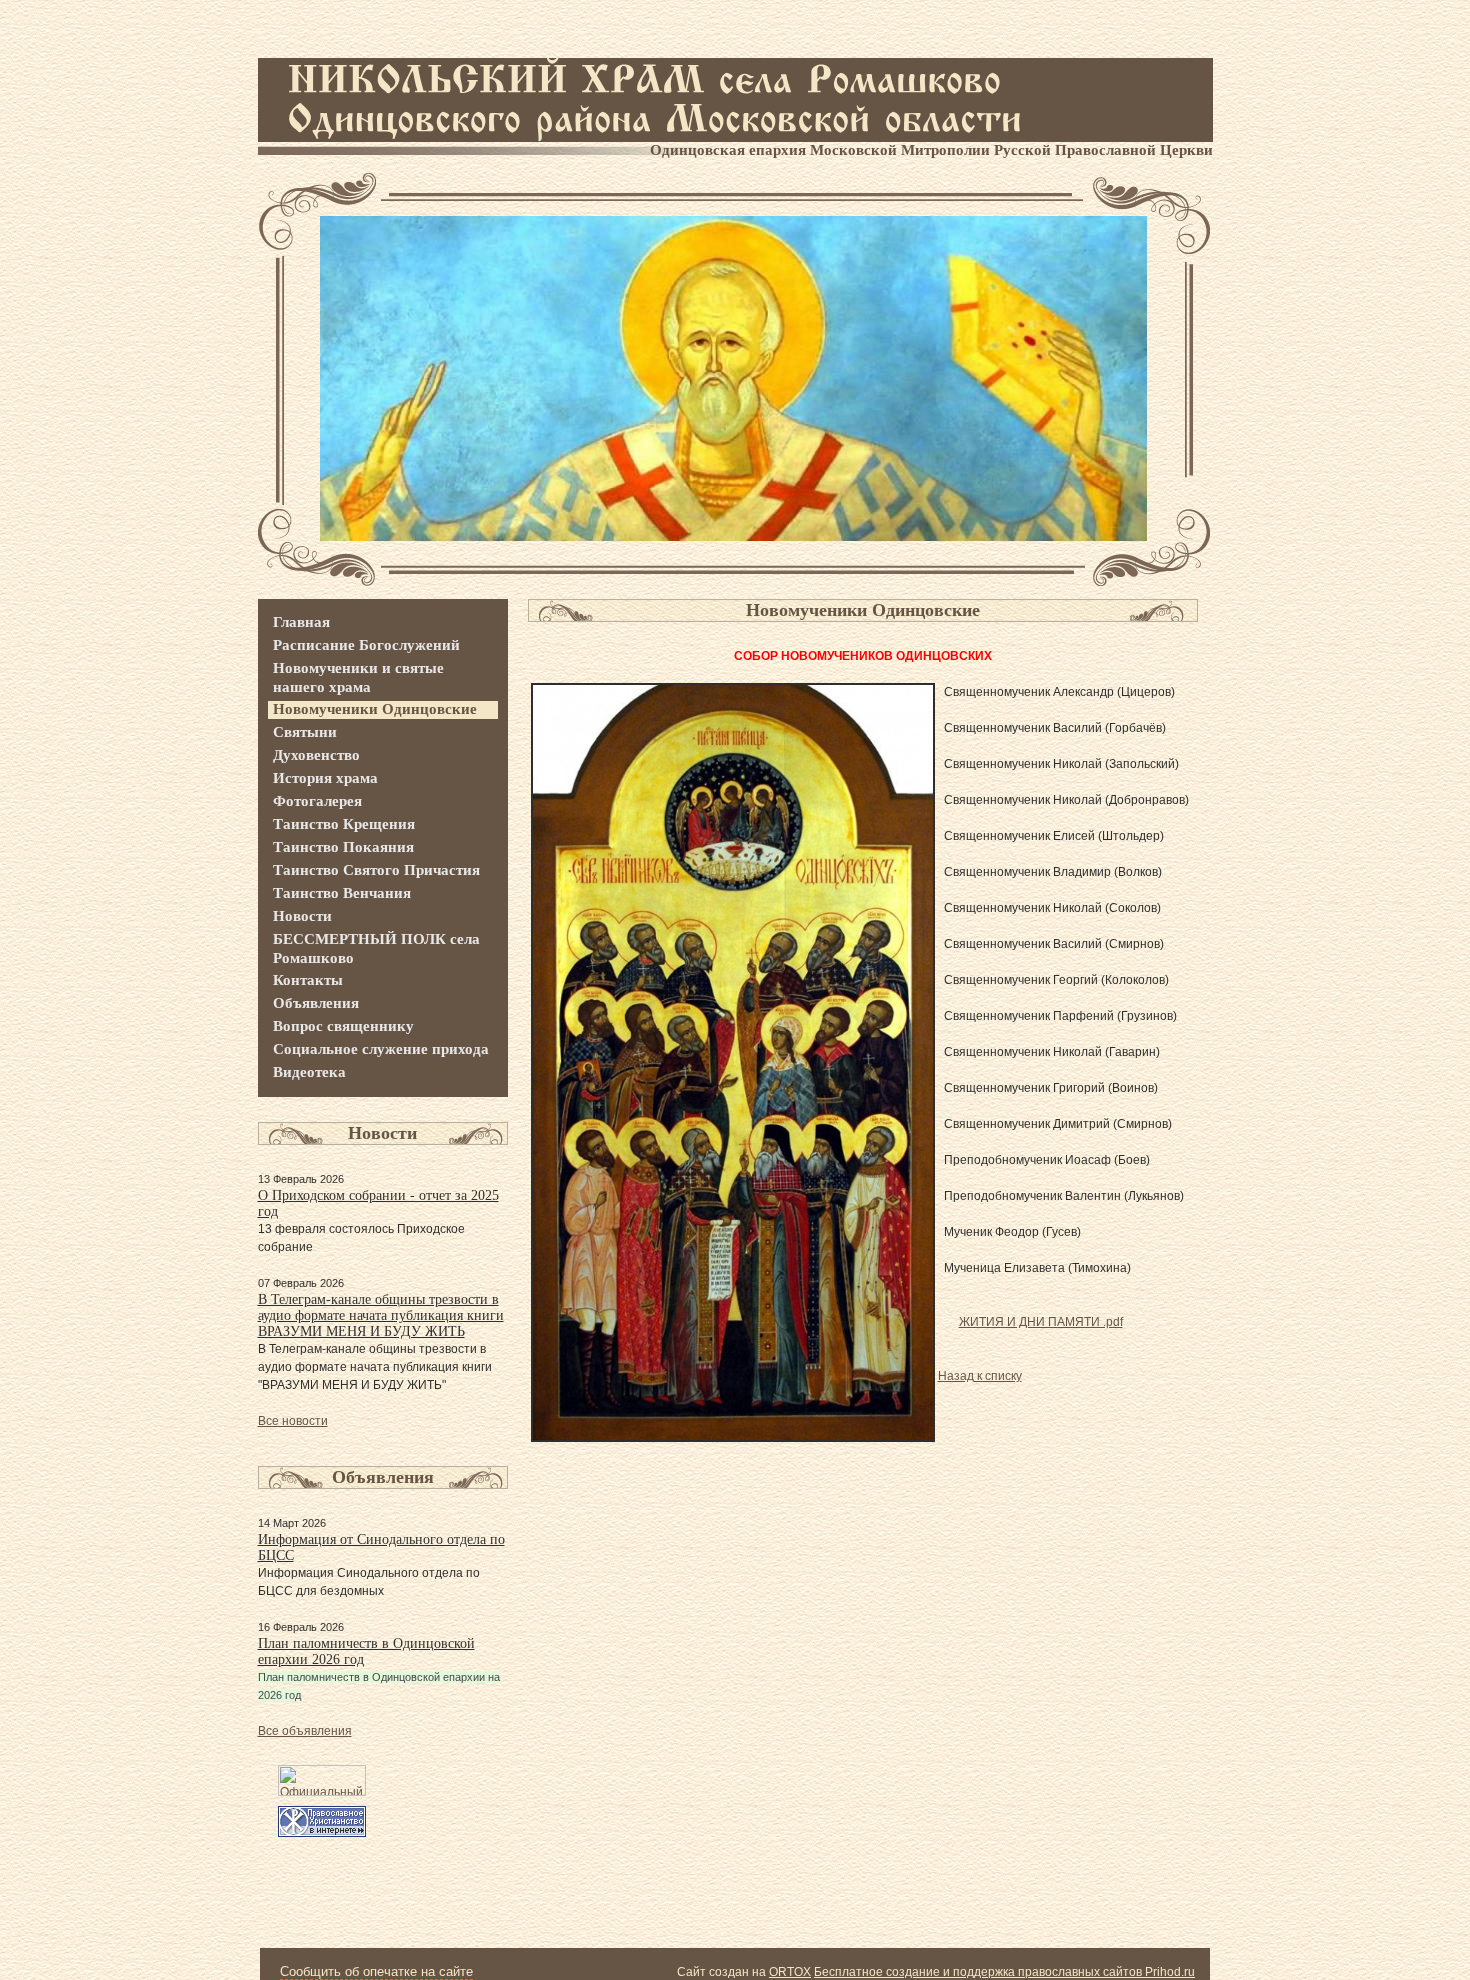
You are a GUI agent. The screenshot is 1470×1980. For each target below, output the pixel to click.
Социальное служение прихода (381, 1049)
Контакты (308, 980)
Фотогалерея (317, 801)
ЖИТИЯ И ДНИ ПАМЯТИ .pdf (1041, 1322)
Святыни (305, 732)
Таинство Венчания (342, 893)
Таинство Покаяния (343, 847)
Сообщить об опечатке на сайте (376, 1971)
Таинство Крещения (344, 824)
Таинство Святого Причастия (376, 870)
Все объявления (305, 1731)
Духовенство (316, 755)
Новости (302, 916)
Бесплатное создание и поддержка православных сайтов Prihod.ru (1004, 1972)
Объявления (316, 1003)
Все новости (293, 1421)
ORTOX (790, 1972)
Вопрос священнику (343, 1026)
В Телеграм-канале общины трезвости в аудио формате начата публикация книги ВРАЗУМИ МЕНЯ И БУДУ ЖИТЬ (381, 1315)
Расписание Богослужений (366, 645)
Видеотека (309, 1072)
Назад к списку (980, 1376)
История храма (325, 778)
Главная (301, 622)
